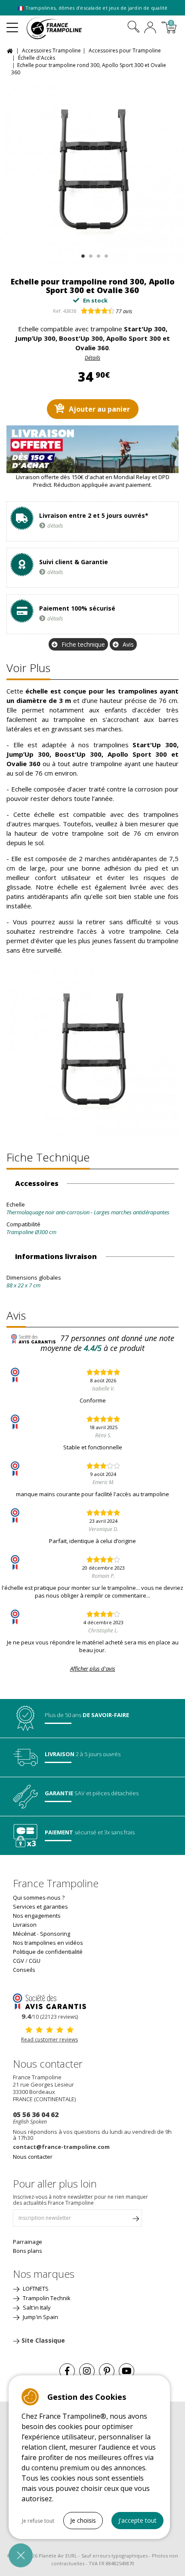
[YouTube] (126, 2371)
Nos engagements (37, 1916)
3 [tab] (97, 254)
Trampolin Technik (46, 2298)
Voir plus (28, 668)
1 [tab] (82, 254)
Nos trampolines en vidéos (48, 1943)
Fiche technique (83, 644)
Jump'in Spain (40, 2317)
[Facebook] (67, 2371)
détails (55, 526)
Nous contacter (33, 2157)
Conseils (24, 1970)
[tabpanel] (92, 172)
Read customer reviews (49, 2040)
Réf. (57, 311)
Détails (92, 358)
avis (124, 311)
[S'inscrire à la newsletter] (136, 2220)
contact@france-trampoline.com (61, 2147)
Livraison (25, 1925)
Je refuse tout (38, 2521)
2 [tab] (90, 254)
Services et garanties (40, 1907)
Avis (128, 644)
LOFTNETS (35, 2289)
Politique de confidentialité (48, 1952)
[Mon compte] (150, 28)
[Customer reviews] (49, 2001)
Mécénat (24, 1934)
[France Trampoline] (59, 28)
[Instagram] (87, 2371)
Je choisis (83, 2520)
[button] (21, 2555)
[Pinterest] (107, 2371)
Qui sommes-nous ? (39, 1898)
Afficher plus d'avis (93, 1668)
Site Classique (43, 2340)
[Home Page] (11, 50)
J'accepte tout (137, 2520)
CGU (35, 1961)
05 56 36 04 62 (36, 2115)
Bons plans (28, 2251)
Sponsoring (55, 1934)
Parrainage (28, 2242)
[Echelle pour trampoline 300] (92, 172)
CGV (18, 1961)
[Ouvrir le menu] (12, 24)
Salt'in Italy (36, 2307)
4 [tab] (105, 254)
